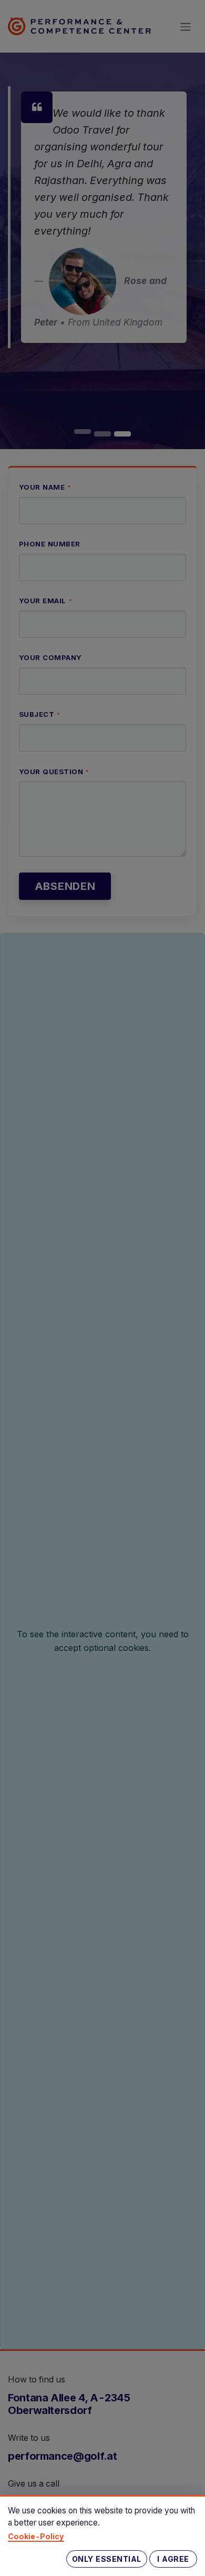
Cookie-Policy (36, 2536)
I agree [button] (173, 2559)
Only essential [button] (107, 2559)
